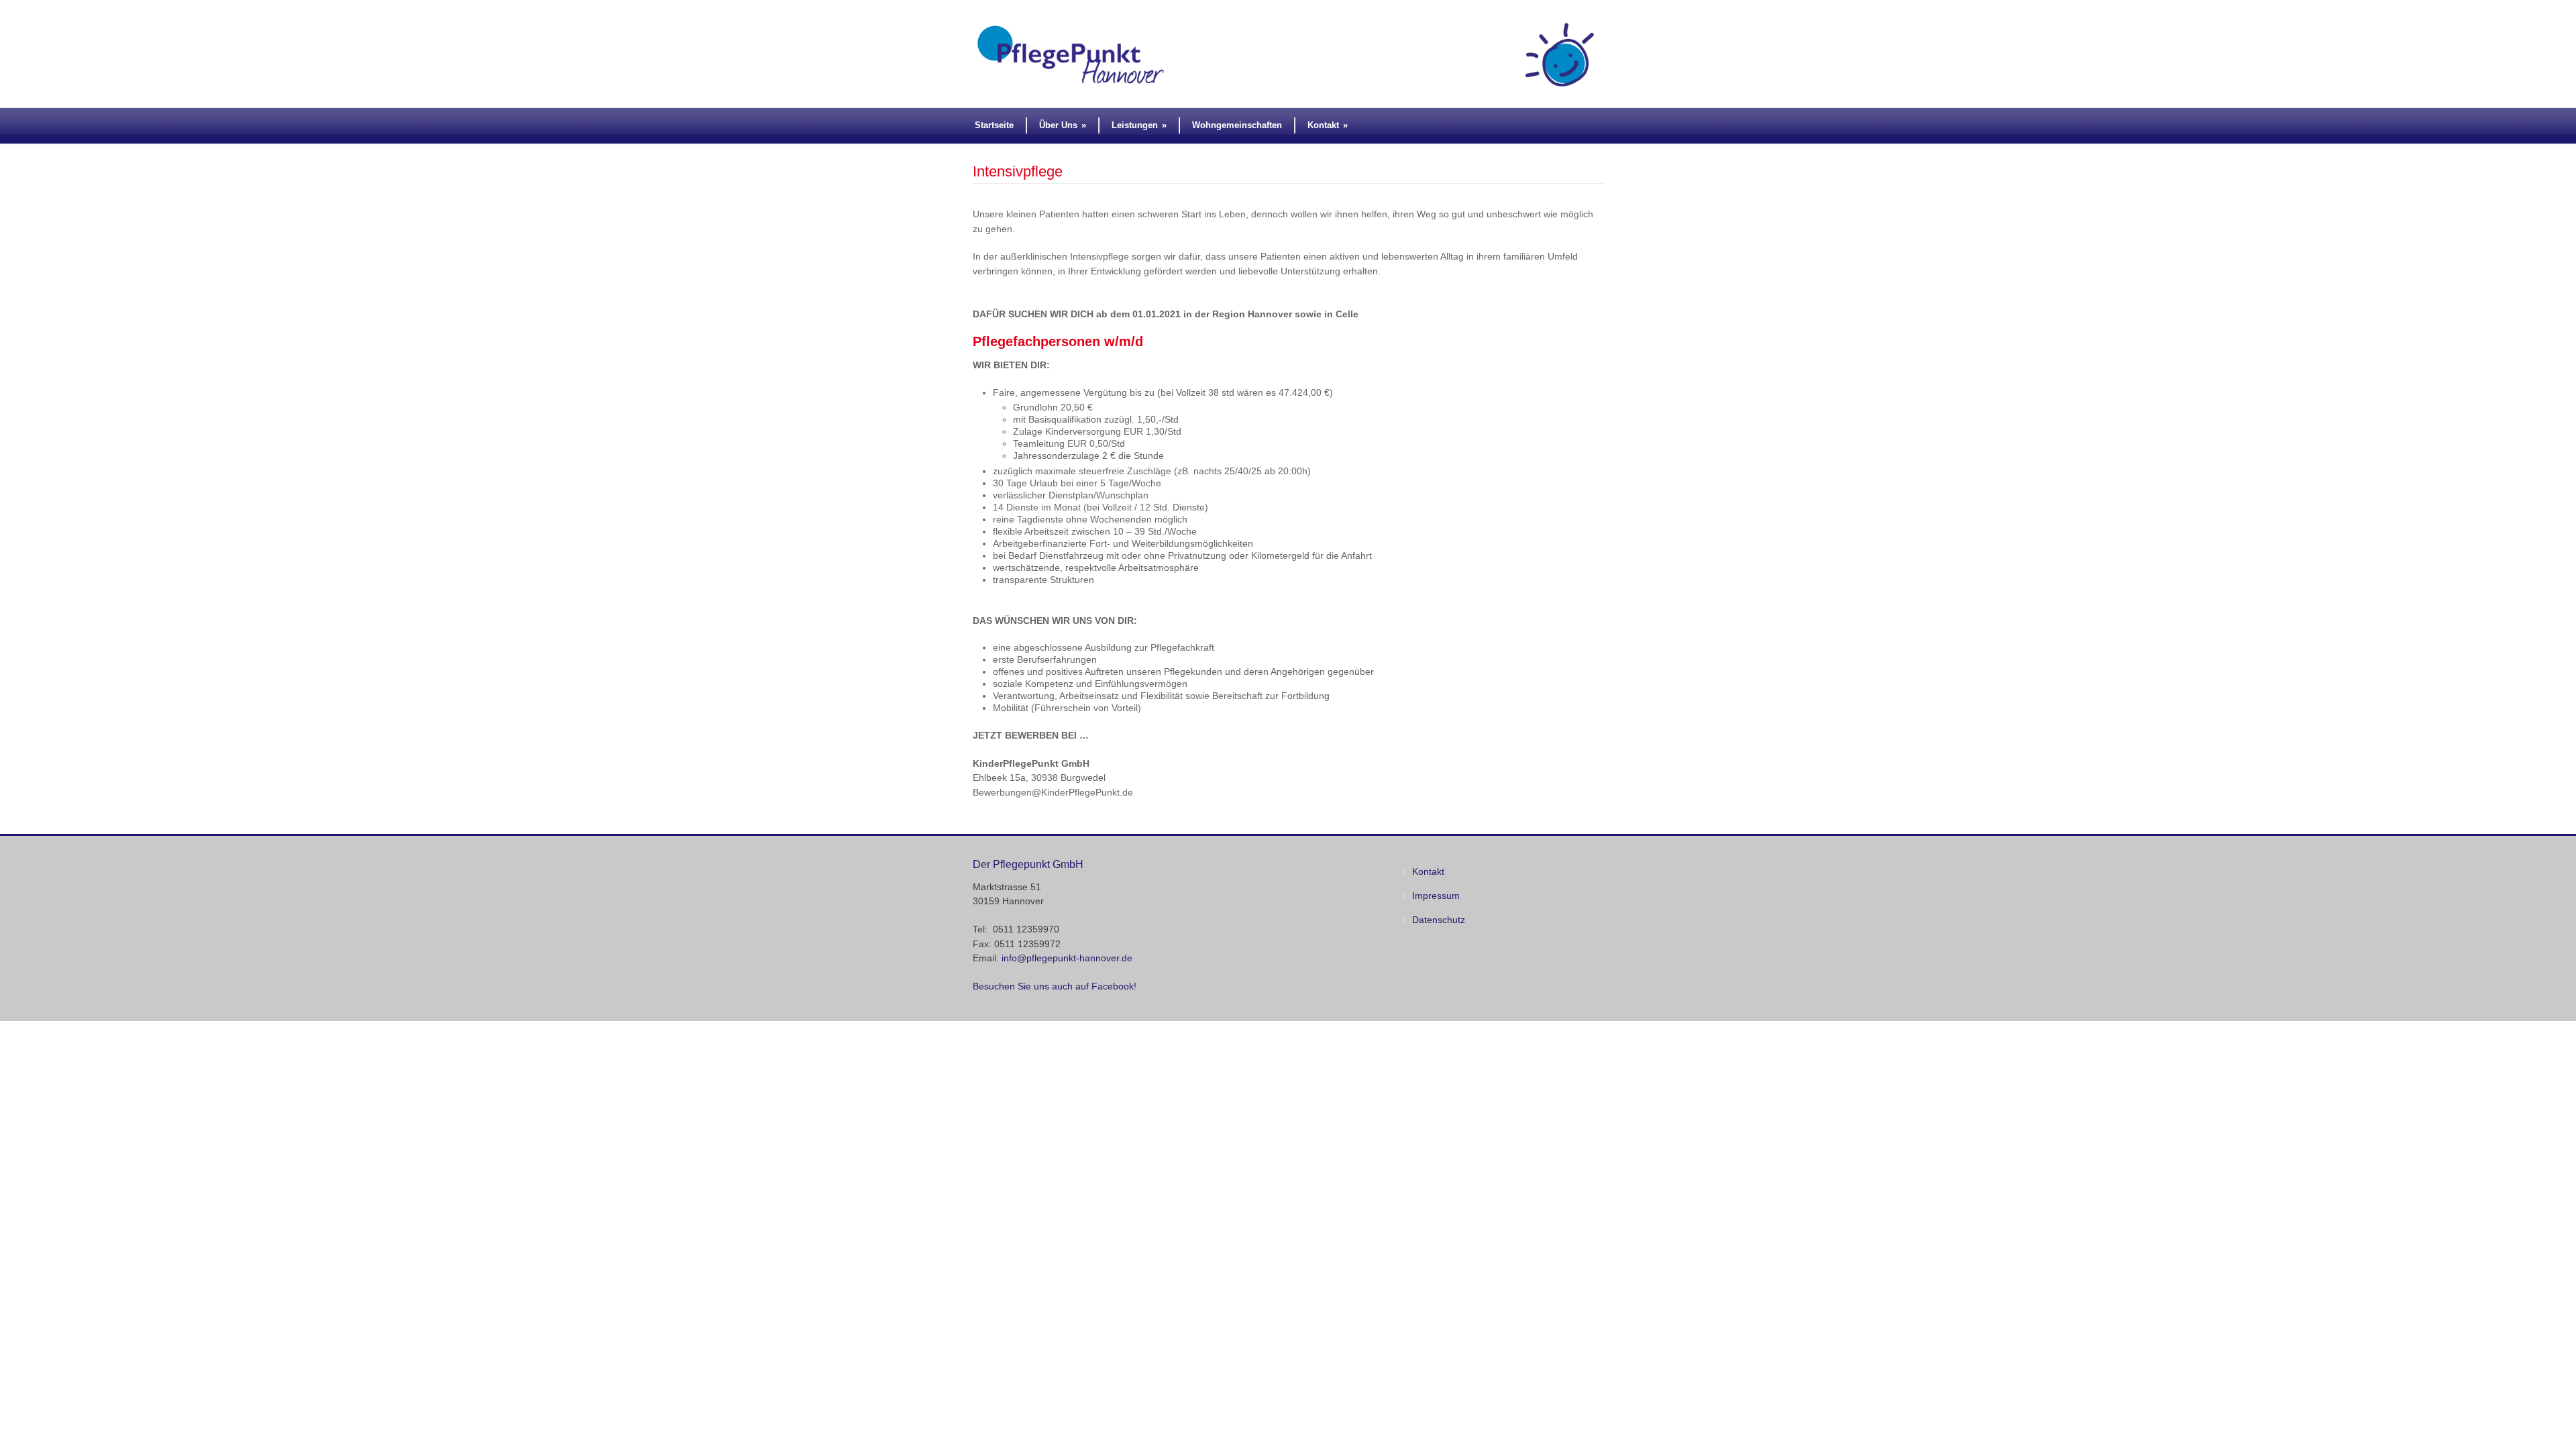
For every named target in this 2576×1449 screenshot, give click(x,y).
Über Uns (1063, 125)
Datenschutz (1439, 920)
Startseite (994, 125)
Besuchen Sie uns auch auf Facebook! (1055, 986)
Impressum (1436, 896)
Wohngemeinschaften (1237, 125)
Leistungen (1139, 125)
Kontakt (1328, 125)
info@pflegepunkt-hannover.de (1067, 958)
